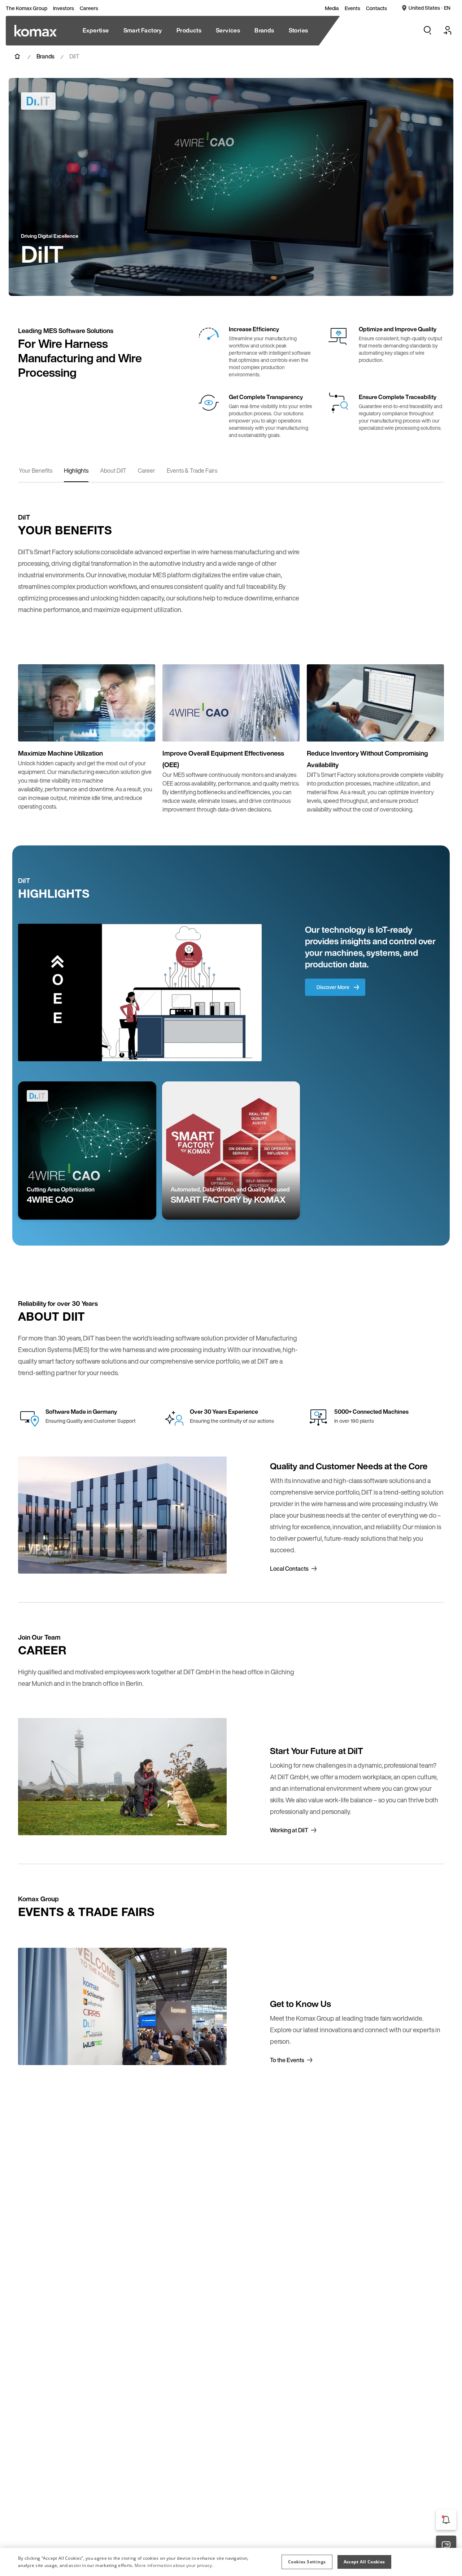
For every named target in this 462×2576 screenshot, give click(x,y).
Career (147, 471)
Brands (45, 56)
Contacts (376, 8)
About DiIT (113, 471)
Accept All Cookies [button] (364, 2562)
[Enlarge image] (142, 729)
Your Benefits (36, 471)
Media (332, 8)
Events (352, 8)
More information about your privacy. (174, 2565)
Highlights (76, 471)
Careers (89, 8)
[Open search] (427, 30)
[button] (307, 2562)
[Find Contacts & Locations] (446, 2546)
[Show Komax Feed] (446, 2520)
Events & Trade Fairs (192, 471)
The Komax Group (27, 8)
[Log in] (448, 30)
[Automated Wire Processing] (36, 31)
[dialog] (231, 2562)
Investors (64, 8)
